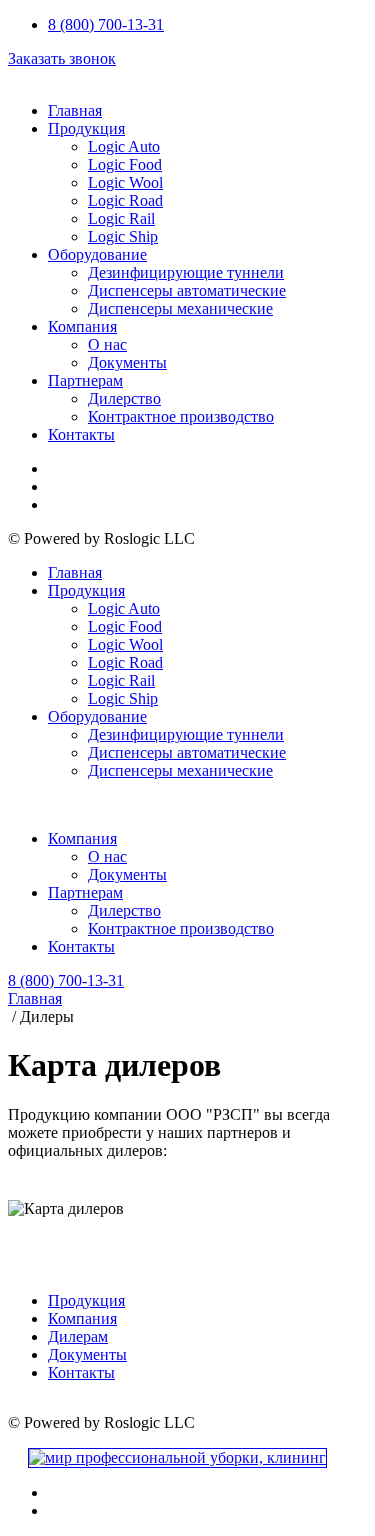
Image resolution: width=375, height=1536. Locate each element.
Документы (127, 362)
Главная (75, 110)
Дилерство (124, 398)
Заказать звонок (62, 58)
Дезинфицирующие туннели (186, 272)
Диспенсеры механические (180, 308)
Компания (82, 326)
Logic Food (125, 164)
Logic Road (125, 200)
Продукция (86, 128)
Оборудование (97, 254)
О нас (107, 344)
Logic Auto (124, 146)
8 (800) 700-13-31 (106, 24)
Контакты (81, 434)
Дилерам (78, 1336)
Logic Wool (125, 182)
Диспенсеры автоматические (187, 290)
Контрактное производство (181, 416)
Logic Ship (123, 236)
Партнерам (85, 380)
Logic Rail (121, 218)
